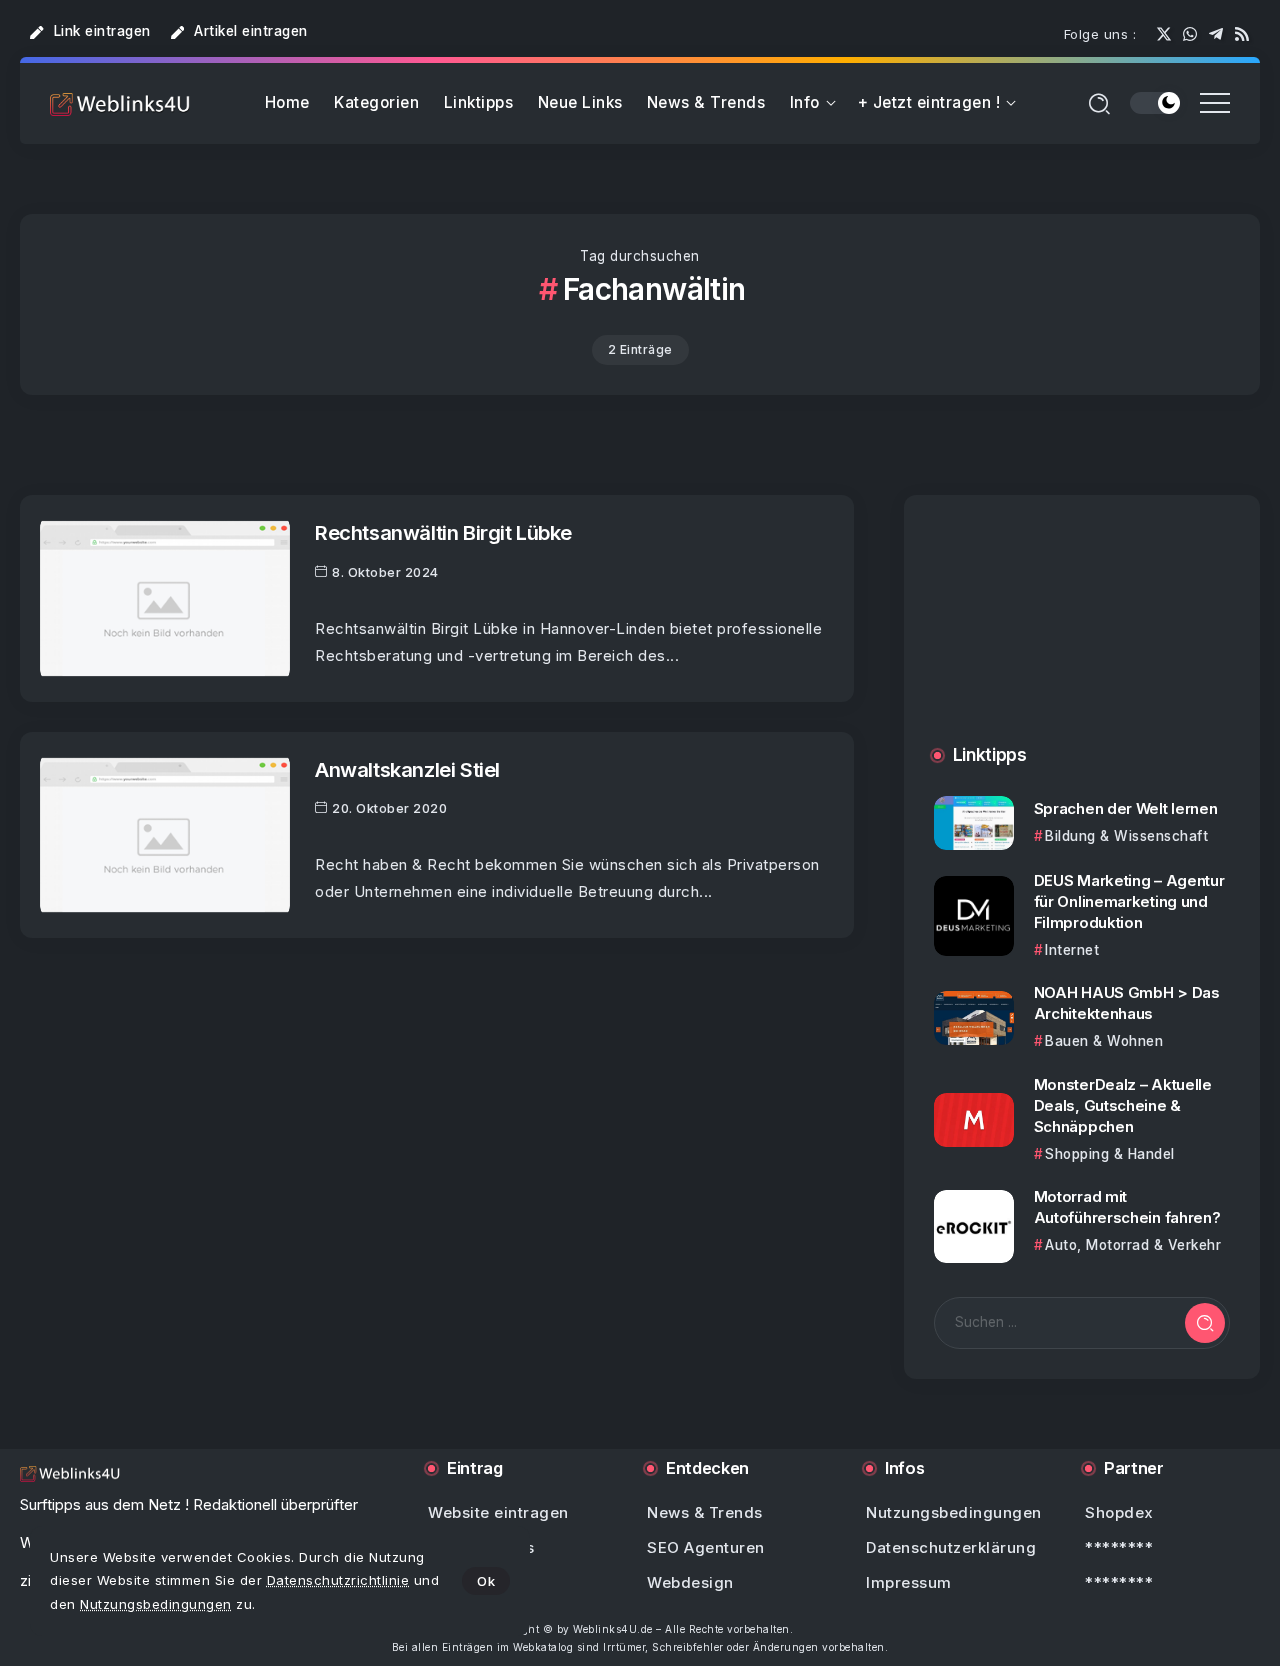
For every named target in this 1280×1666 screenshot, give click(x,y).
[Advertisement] (1082, 640)
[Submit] (1205, 1323)
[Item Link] (165, 598)
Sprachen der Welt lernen (1126, 808)
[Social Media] (1164, 34)
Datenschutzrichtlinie (338, 1580)
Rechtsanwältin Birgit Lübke (443, 532)
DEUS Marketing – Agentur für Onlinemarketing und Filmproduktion (1129, 901)
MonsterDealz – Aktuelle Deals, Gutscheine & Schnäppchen (1123, 1105)
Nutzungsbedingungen (156, 1604)
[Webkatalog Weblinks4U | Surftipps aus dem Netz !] (120, 103)
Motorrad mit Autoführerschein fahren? (1127, 1207)
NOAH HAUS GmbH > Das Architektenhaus (1127, 1003)
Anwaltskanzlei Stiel (407, 769)
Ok (486, 1581)
